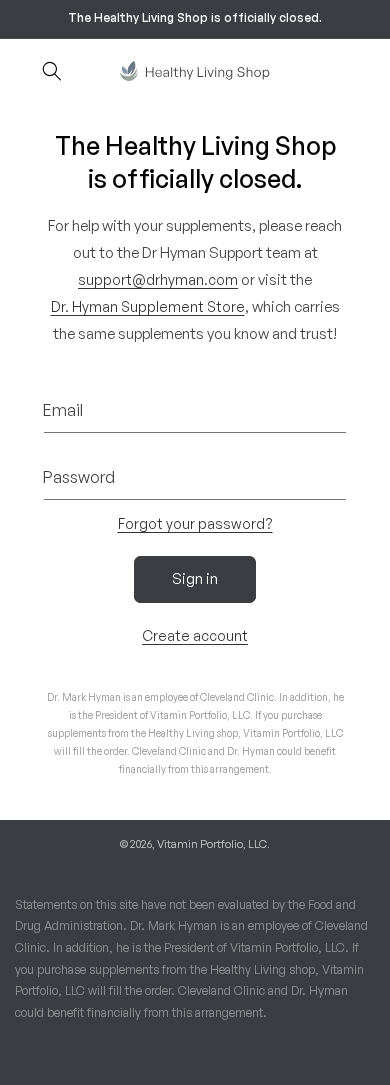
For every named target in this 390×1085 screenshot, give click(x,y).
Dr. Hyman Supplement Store (148, 306)
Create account (195, 635)
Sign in (195, 578)
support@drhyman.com (158, 279)
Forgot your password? (195, 523)
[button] (52, 71)
